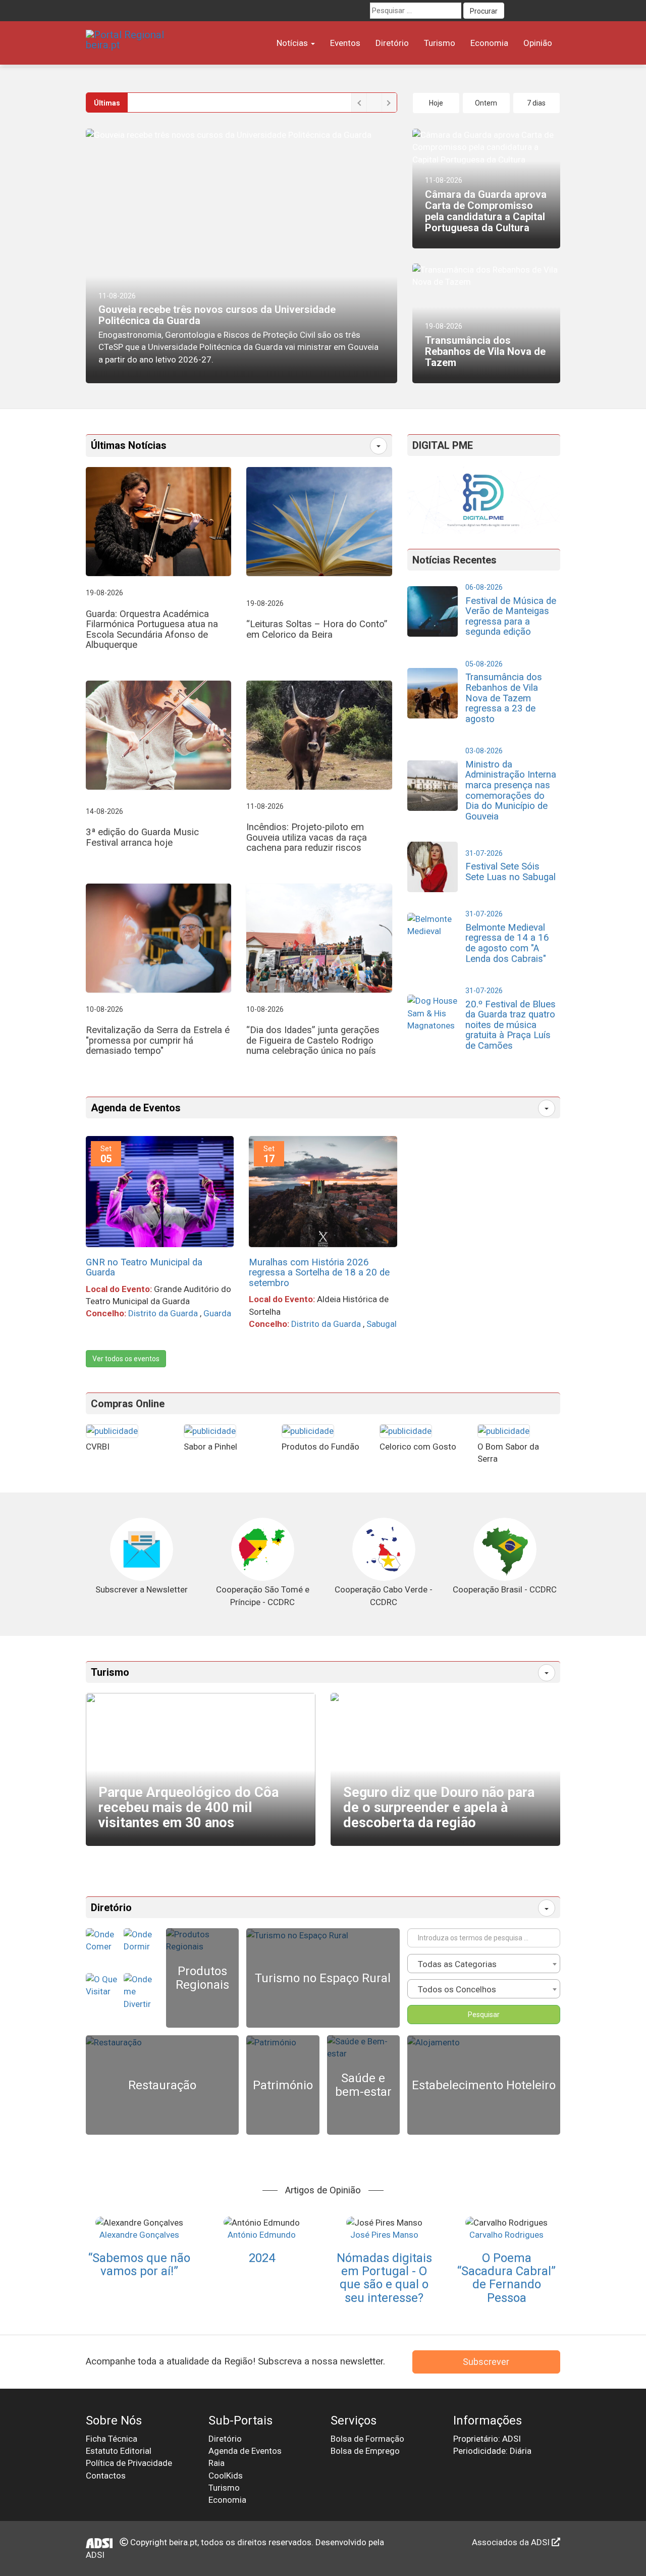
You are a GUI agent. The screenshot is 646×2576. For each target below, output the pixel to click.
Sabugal (382, 1324)
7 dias (536, 103)
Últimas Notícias (129, 445)
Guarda (217, 1313)
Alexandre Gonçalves (139, 2235)
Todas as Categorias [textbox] (457, 1964)
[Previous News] (359, 102)
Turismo (440, 43)
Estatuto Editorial (119, 2451)
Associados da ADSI (512, 2542)
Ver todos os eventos (126, 1359)
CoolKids (226, 2476)
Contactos (106, 2476)
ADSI (95, 2555)
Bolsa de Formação (367, 2439)
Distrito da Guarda (163, 1313)
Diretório (392, 43)
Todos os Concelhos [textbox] (457, 1989)
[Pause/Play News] (374, 102)
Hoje (436, 103)
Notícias (293, 43)
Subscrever (486, 2362)
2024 (262, 2258)
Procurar (484, 11)
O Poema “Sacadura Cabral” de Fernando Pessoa (506, 2278)
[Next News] (389, 102)
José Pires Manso (384, 2235)
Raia (217, 2463)
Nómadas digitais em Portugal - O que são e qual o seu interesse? (384, 2278)
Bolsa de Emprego (365, 2451)
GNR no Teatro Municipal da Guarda (144, 1268)
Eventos (345, 43)
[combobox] (484, 1964)
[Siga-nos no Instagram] (552, 11)
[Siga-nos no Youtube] (533, 11)
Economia (489, 43)
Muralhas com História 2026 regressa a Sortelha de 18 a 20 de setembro (319, 1273)
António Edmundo (262, 2235)
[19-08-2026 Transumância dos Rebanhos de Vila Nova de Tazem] (486, 275)
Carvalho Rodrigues (506, 2235)
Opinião (538, 43)
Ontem (486, 103)
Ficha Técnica (112, 2439)
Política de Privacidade (129, 2463)
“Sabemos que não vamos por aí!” (139, 2264)
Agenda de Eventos (136, 1108)
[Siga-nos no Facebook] (515, 11)
